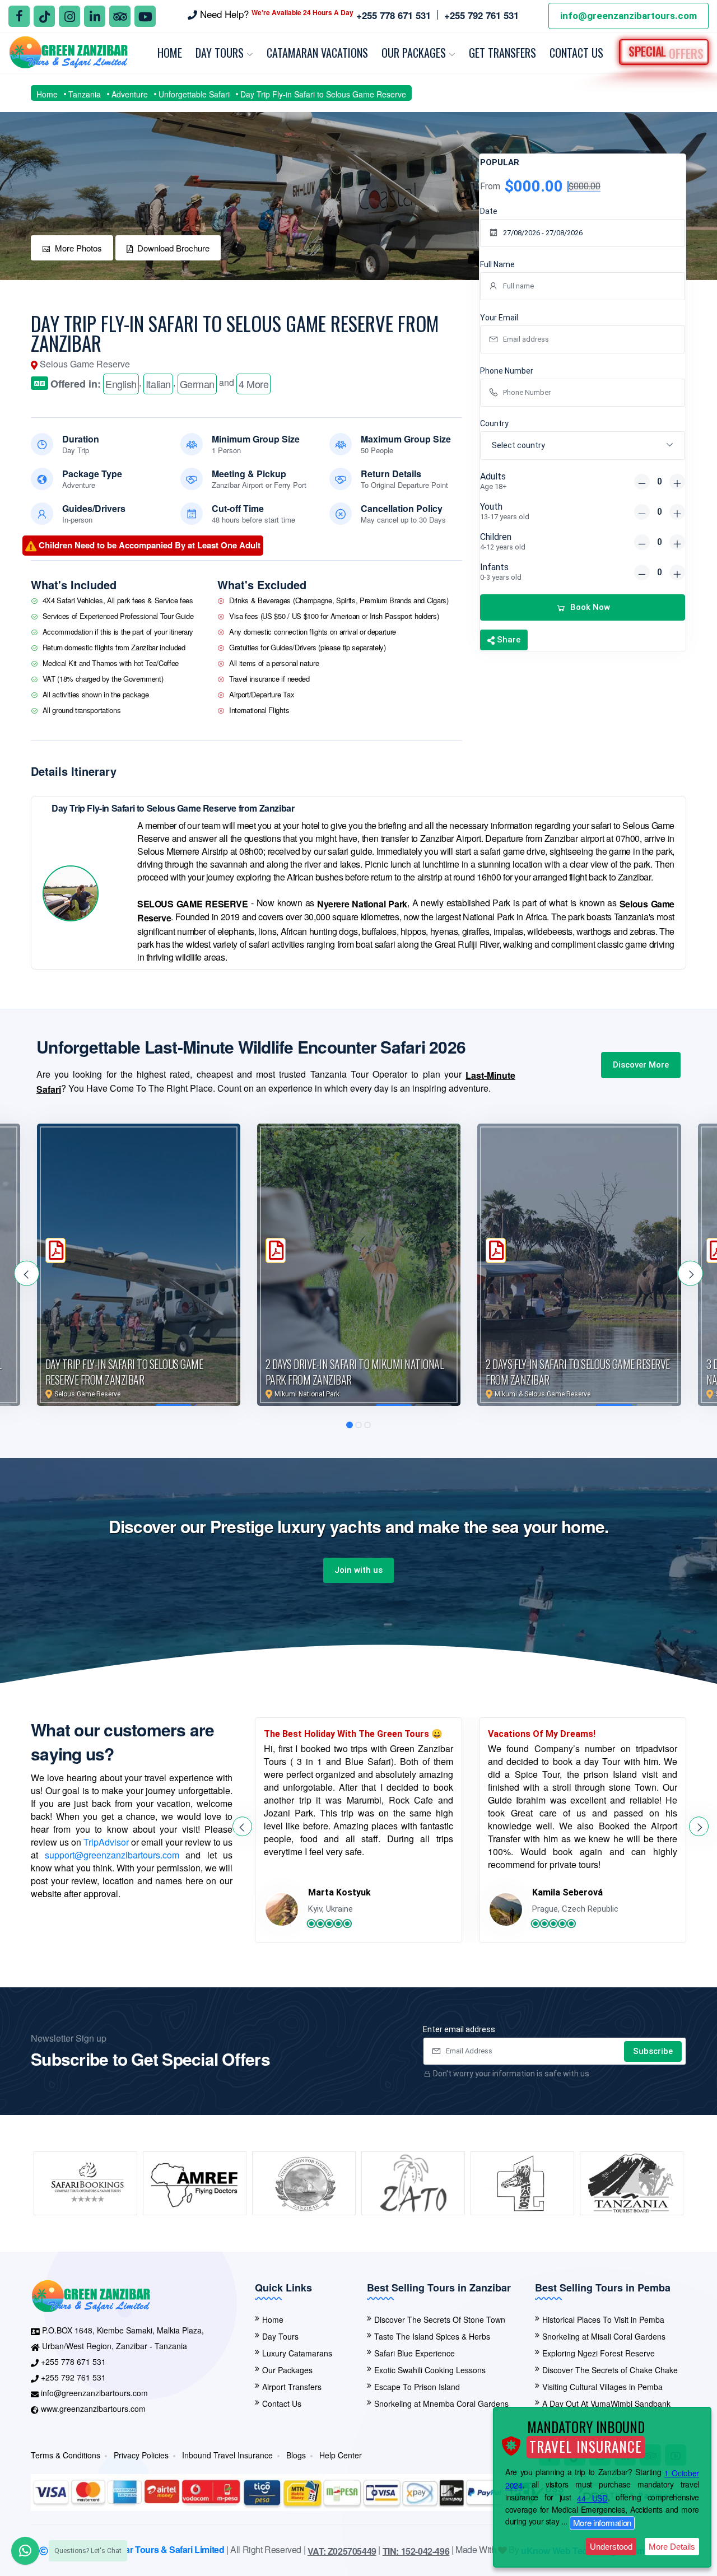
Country (494, 423)
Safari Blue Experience (415, 2353)
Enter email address (459, 2029)
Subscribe (653, 2051)
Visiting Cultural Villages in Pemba (602, 2387)
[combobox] (583, 446)
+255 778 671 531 (73, 2361)
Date (489, 211)
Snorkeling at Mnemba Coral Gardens (441, 2403)
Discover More (641, 1065)
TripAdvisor (106, 1842)
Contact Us (576, 53)
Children (503, 541)
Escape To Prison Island (417, 2387)
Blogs (296, 2455)
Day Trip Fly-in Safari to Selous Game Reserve (323, 94)
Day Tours (221, 53)
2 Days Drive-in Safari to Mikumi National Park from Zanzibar (135, 1372)
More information (602, 2523)
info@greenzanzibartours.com (628, 16)
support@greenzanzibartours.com (112, 1855)
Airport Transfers (292, 2387)
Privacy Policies (141, 2455)
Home (170, 53)
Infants (501, 572)
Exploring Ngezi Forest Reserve (599, 2353)
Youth (505, 511)
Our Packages (415, 53)
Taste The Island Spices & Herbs (432, 2336)
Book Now (590, 607)
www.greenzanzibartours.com (93, 2409)
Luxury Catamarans (297, 2353)
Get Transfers (502, 53)
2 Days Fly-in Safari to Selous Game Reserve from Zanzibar (358, 1372)
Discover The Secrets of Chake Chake (610, 2370)
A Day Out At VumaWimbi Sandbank (606, 2403)
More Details (672, 2547)
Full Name (497, 264)
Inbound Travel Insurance (227, 2455)
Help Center (341, 2455)
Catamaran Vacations (317, 53)
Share (508, 640)
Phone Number (507, 371)
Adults (493, 481)
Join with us (358, 1570)
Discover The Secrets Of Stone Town (440, 2319)
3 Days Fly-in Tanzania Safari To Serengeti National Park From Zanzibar (576, 1372)
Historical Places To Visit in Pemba (603, 2319)
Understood (611, 2547)
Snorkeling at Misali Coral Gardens (604, 2336)
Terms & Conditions (66, 2455)
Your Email (499, 318)
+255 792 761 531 (73, 2377)
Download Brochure (173, 248)
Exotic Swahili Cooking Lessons (430, 2370)
